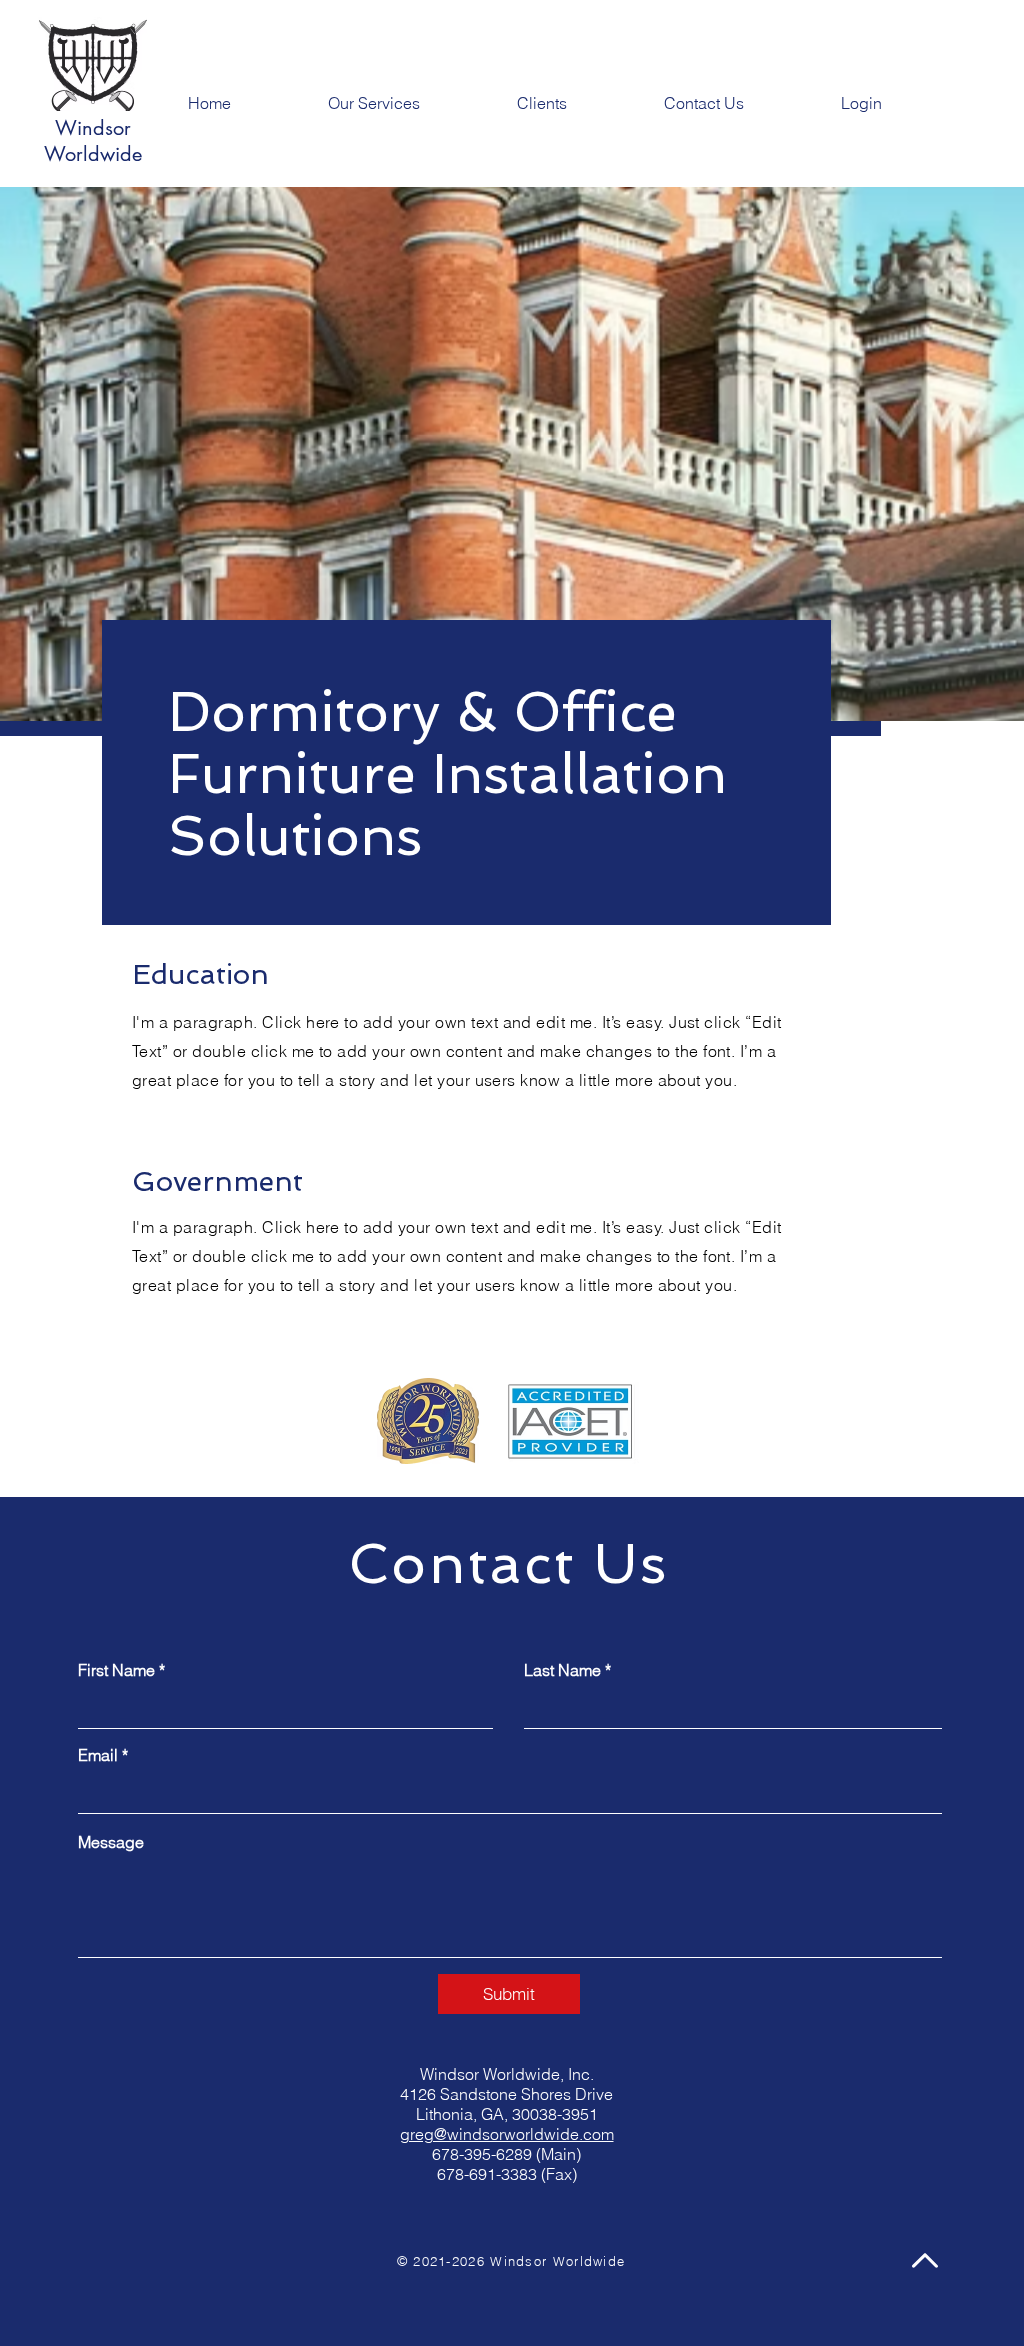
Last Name (562, 1670)
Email (98, 1755)
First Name (116, 1670)
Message (111, 1842)
